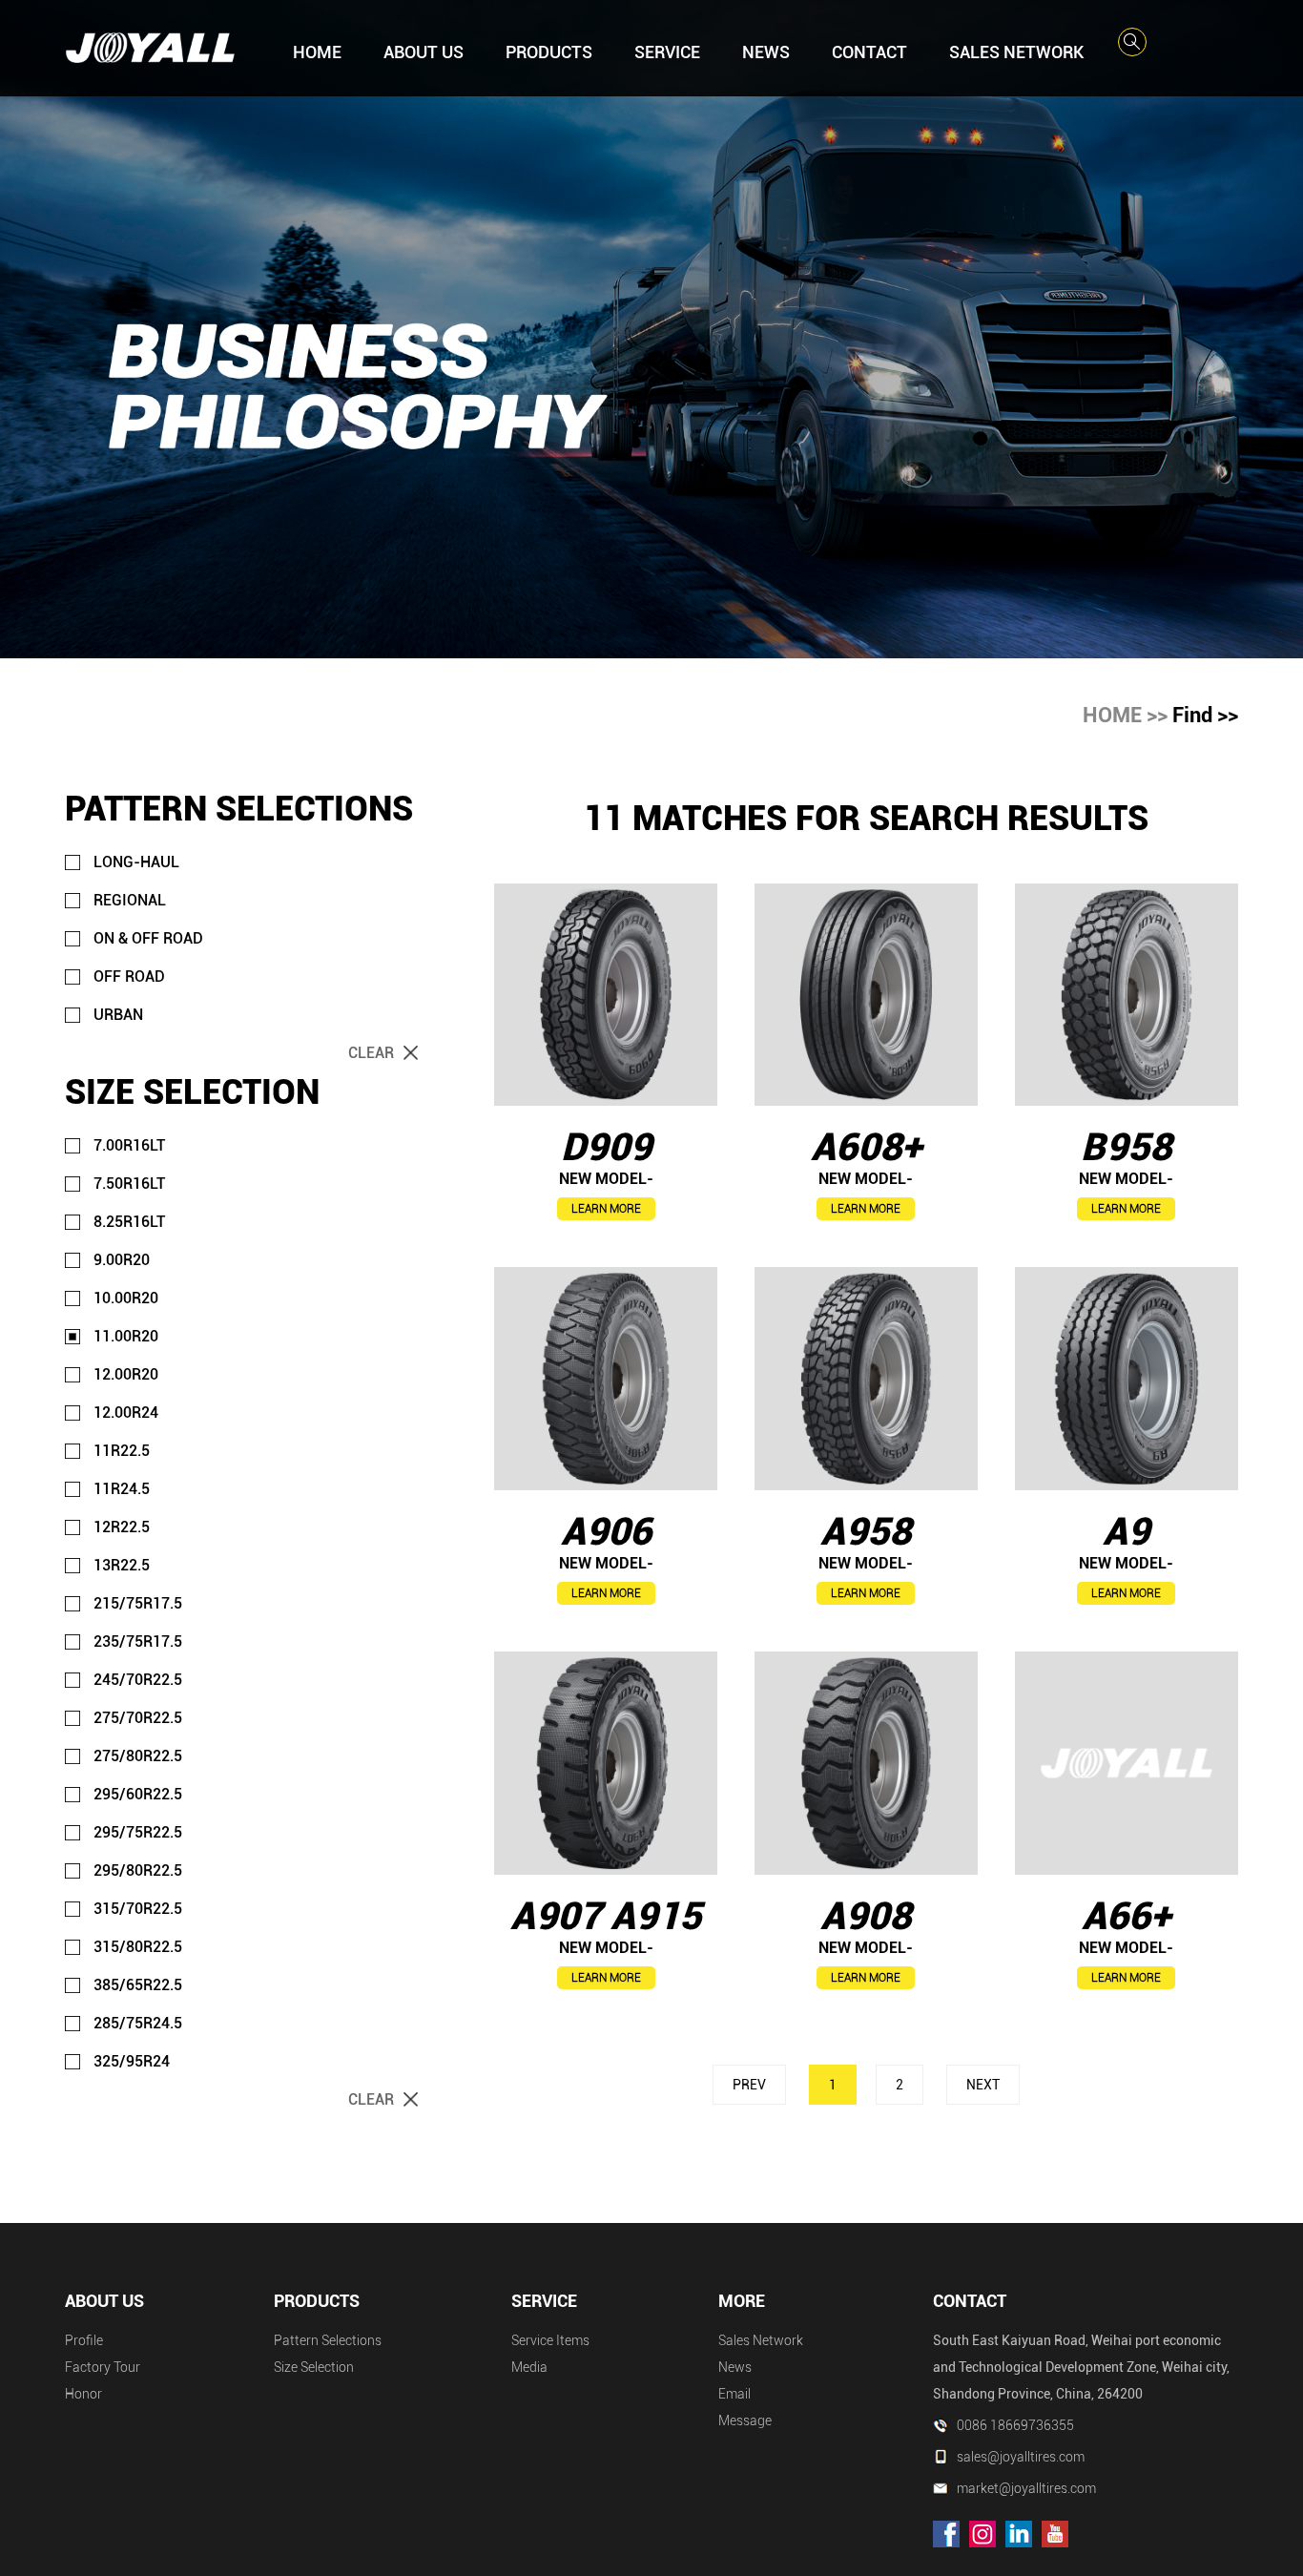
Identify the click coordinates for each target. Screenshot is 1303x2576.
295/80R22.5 (138, 1870)
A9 (1126, 1532)
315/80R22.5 (138, 1947)
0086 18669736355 (1015, 2425)
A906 (606, 1532)
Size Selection (314, 2367)
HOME (317, 52)
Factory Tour (103, 2367)
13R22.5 (122, 1565)
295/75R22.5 (138, 1832)
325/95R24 (132, 2061)
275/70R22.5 (138, 1718)
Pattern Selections (328, 2340)
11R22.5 (122, 1451)
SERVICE (667, 52)
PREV (749, 2085)
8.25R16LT (129, 1222)
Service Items (550, 2340)
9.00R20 (122, 1260)
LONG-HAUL (136, 862)
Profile (84, 2340)
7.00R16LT (129, 1145)
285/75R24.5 (138, 2023)
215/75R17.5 (138, 1603)
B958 (1126, 1147)
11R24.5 (122, 1489)
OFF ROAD (129, 976)
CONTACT (869, 52)
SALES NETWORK (1016, 52)
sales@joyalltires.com (1021, 2457)
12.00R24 (126, 1413)
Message (745, 2420)
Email (734, 2394)
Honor (83, 2394)
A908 (866, 1916)
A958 (866, 1532)
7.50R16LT (129, 1184)
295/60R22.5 (138, 1794)
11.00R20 (126, 1336)
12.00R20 (126, 1374)
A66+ (1126, 1916)
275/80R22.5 (138, 1756)
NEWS (766, 52)
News (735, 2367)
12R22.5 (122, 1527)
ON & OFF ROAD (148, 938)
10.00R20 (126, 1298)
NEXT (983, 2085)
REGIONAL (130, 900)
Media (529, 2367)
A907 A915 (606, 1916)
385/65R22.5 (138, 1985)
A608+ (866, 1147)
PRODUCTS (549, 52)
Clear (371, 1053)
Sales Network (761, 2340)
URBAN (118, 1015)
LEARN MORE (606, 1209)
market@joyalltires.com (1026, 2488)
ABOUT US (424, 52)
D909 (606, 1147)
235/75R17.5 (138, 1641)
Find (1192, 715)
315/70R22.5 (138, 1909)
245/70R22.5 (138, 1680)
